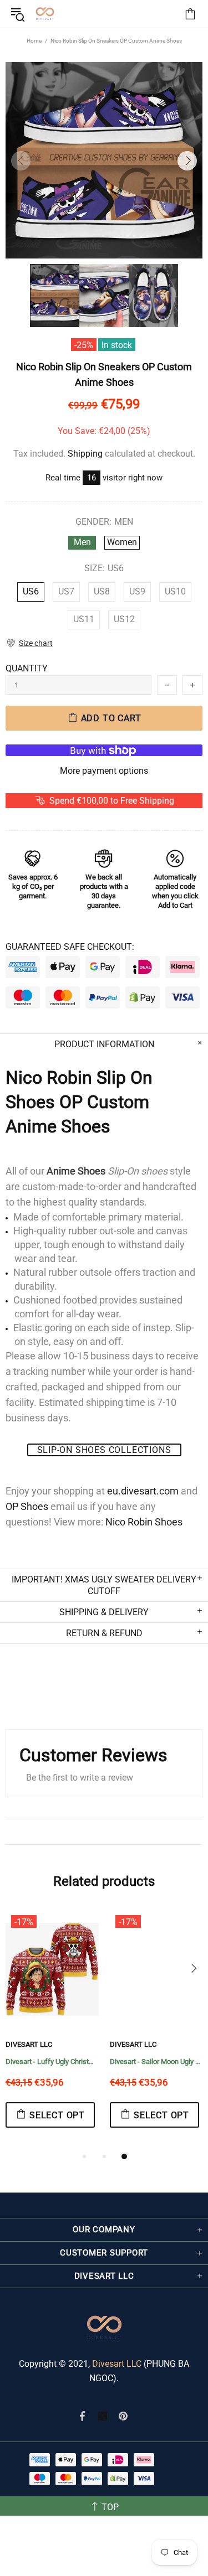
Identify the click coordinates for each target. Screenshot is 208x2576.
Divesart (45, 14)
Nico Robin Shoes (144, 1522)
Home (34, 41)
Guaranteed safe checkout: (70, 947)
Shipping (85, 454)
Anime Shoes (76, 1171)
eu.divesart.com (143, 1491)
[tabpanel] (52, 2030)
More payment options (104, 771)
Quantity (27, 668)
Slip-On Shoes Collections (104, 1450)
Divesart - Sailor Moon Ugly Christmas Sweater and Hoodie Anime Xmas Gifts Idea (156, 2062)
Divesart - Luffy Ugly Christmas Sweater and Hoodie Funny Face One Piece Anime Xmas (52, 2062)
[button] (29, 643)
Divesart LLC (117, 2364)
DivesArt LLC (29, 2044)
